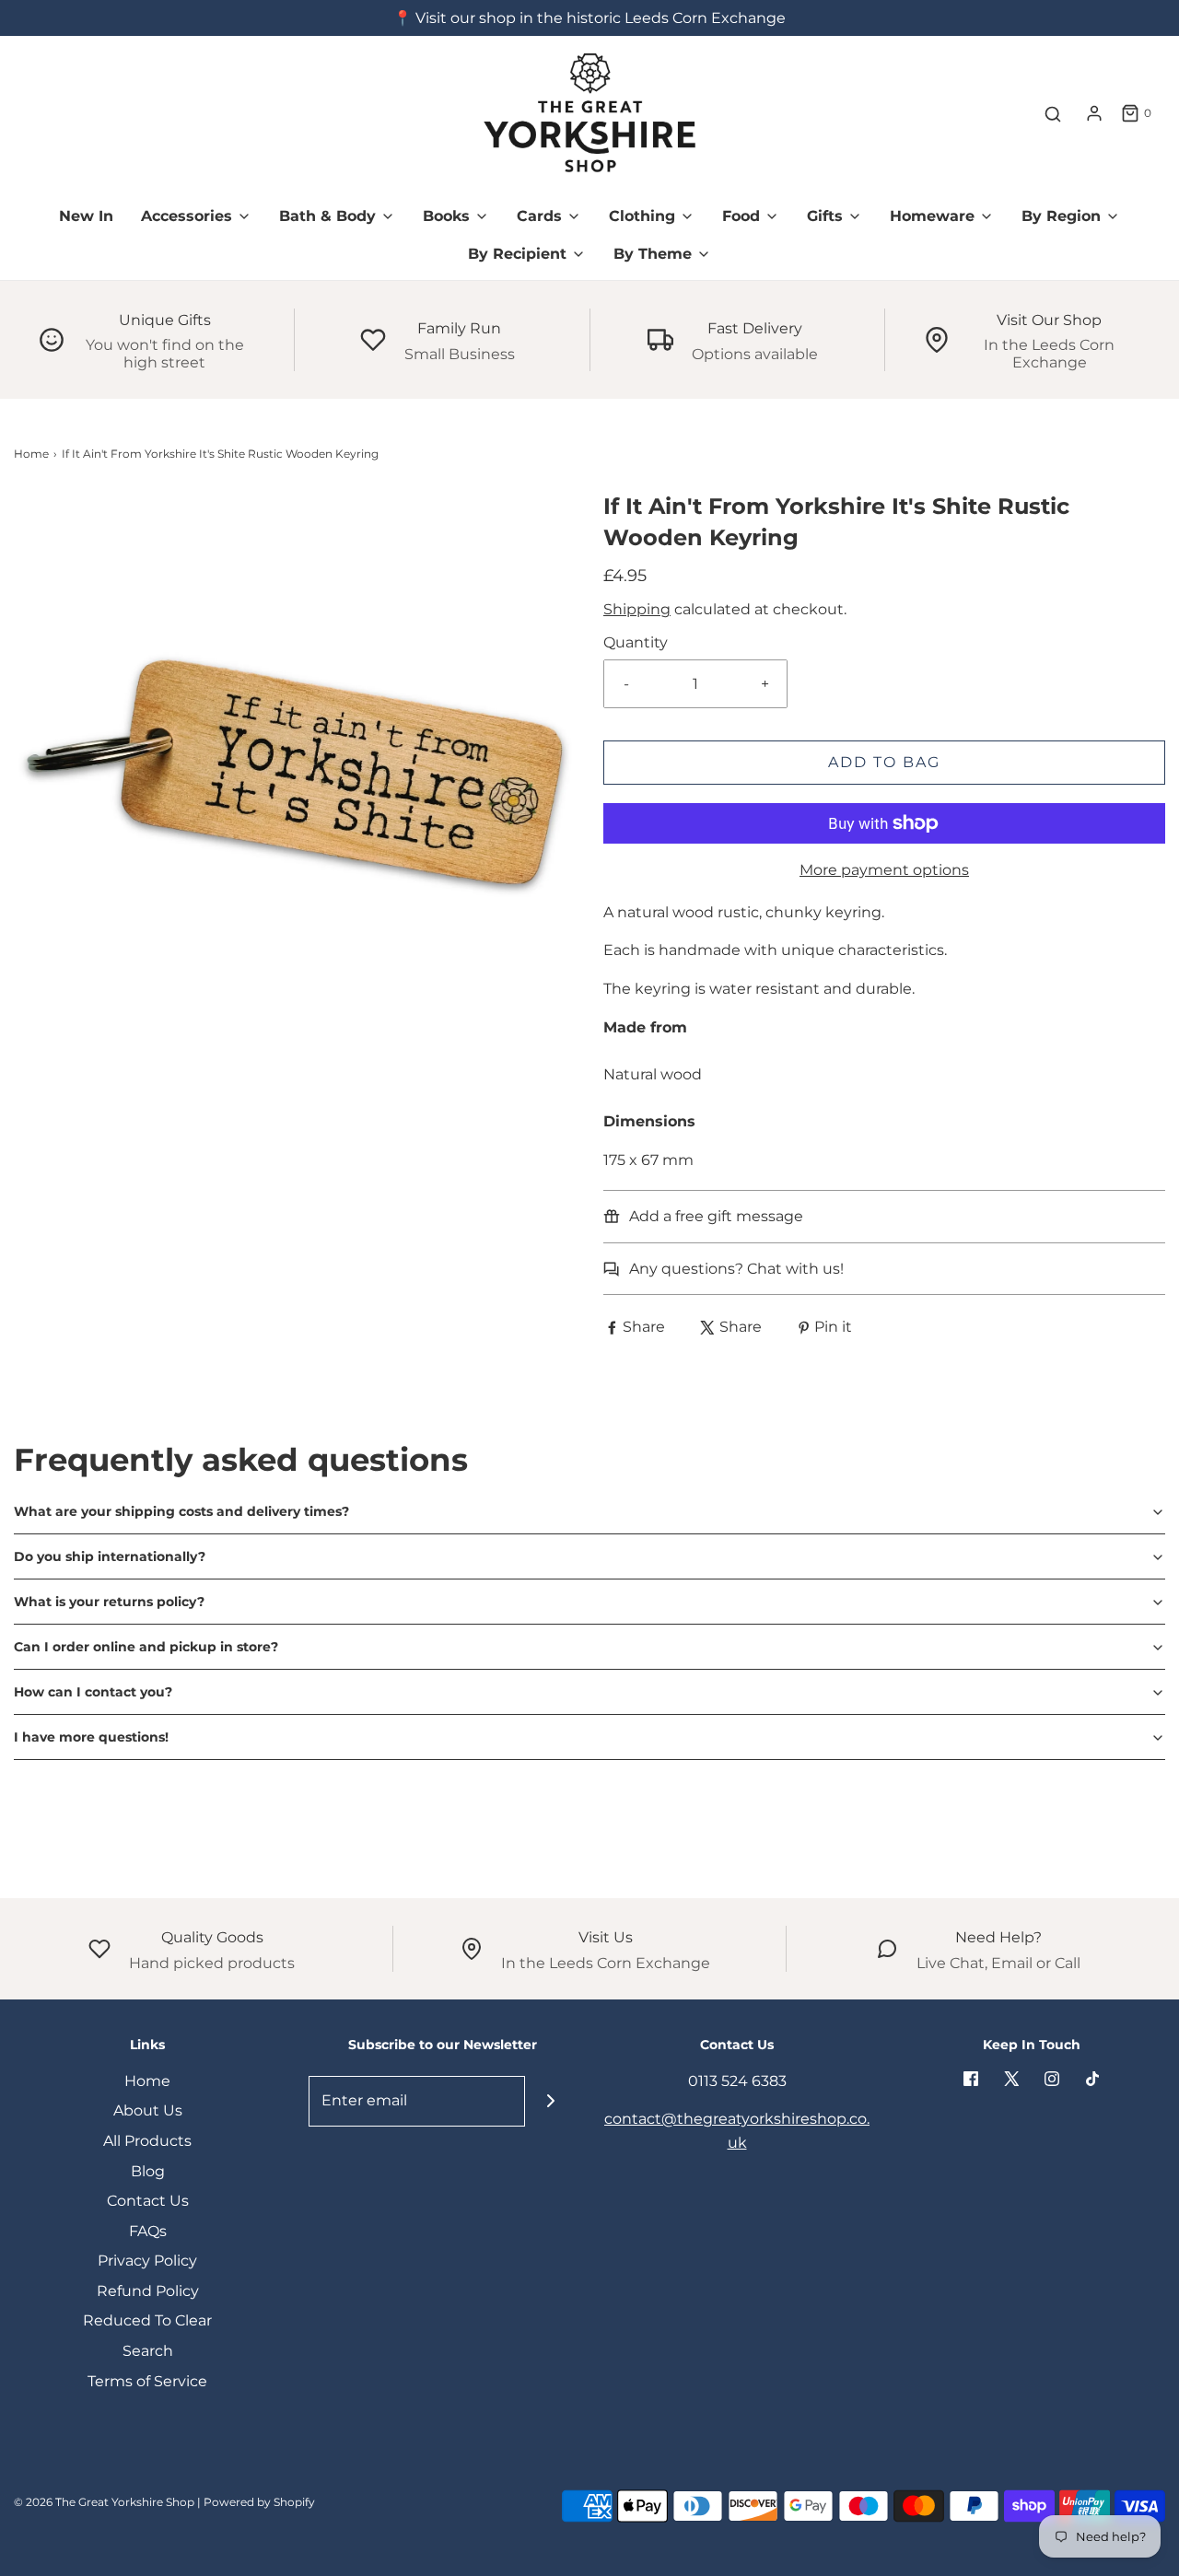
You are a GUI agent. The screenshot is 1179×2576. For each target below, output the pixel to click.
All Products (147, 2141)
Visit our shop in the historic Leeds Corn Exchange (601, 18)
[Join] (550, 2101)
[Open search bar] (1053, 114)
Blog (148, 2171)
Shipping (637, 609)
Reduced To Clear (147, 2320)
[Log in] (1094, 113)
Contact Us (148, 2201)
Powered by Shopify (259, 2502)
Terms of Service (147, 2381)
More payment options (884, 870)
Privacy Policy (147, 2261)
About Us (148, 2110)
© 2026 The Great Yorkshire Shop (104, 2502)
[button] (589, 1511)
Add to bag (884, 762)
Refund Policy (148, 2291)
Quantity (636, 642)
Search (148, 2351)
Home (31, 454)
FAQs (148, 2231)
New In (86, 216)
